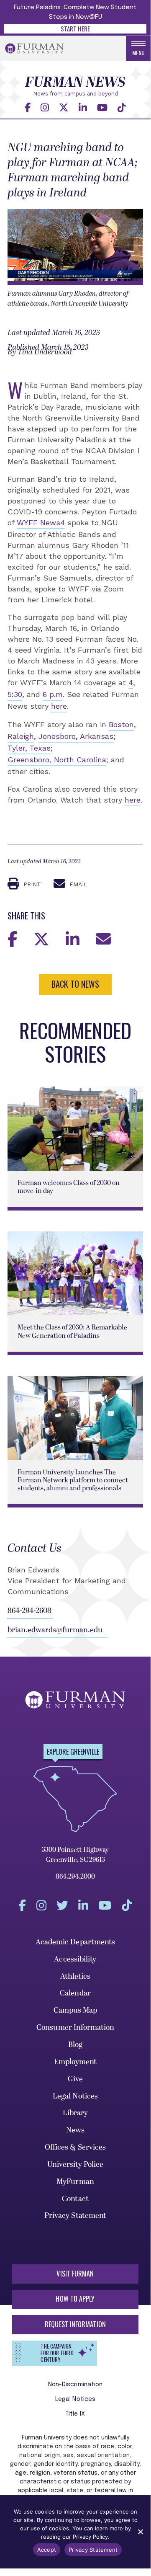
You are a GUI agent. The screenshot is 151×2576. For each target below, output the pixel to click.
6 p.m (53, 694)
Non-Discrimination (75, 2385)
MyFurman (75, 2182)
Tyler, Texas (29, 748)
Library (75, 2113)
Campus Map (75, 2010)
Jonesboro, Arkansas (76, 736)
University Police (75, 2164)
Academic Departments (75, 1942)
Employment (75, 2062)
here (59, 706)
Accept (47, 2550)
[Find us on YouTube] (102, 107)
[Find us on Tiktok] (122, 107)
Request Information (75, 2324)
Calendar (75, 1993)
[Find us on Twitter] (64, 107)
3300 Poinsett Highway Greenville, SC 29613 (75, 1855)
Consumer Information (75, 2028)
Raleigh (21, 736)
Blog (75, 2045)
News (75, 2130)
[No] (140, 2532)
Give (75, 2079)
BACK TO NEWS (75, 984)
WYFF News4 (41, 523)
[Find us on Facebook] (28, 107)
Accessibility (75, 1959)
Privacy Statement (75, 2216)
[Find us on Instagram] (45, 107)
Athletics (75, 1976)
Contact (75, 2199)
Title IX (75, 2414)
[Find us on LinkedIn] (83, 107)
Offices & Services (75, 2147)
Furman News (75, 83)
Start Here (75, 28)
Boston (121, 724)
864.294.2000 (75, 1877)
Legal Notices (75, 2096)
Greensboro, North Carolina (57, 760)
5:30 (15, 694)
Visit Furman (75, 2274)
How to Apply (75, 2299)
